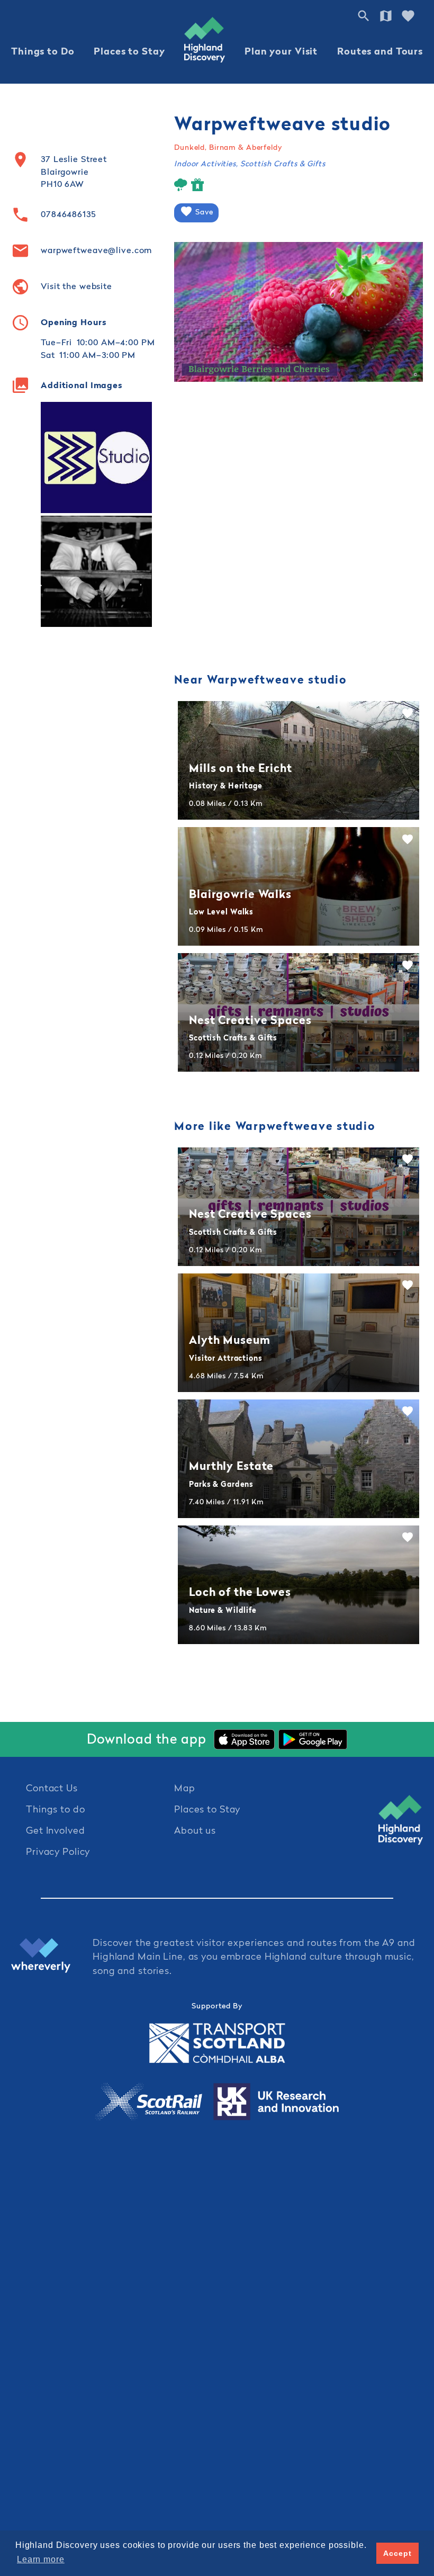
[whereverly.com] (52, 1957)
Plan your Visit (281, 51)
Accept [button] (397, 2553)
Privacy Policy (58, 1851)
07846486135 (69, 214)
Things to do (56, 1809)
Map (185, 1788)
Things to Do (43, 51)
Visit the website (76, 286)
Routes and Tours (380, 51)
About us (195, 1830)
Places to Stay (129, 51)
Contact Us (52, 1788)
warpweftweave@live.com (96, 250)
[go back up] (401, 1820)
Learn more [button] (41, 2559)
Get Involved (56, 1830)
